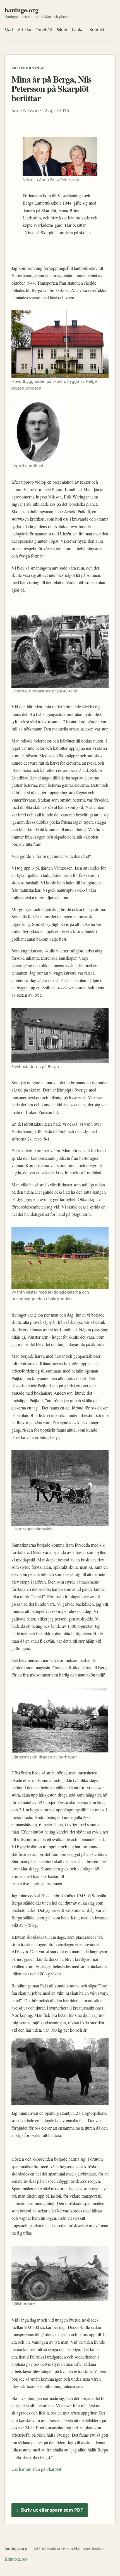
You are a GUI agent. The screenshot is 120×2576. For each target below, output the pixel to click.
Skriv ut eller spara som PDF (50, 2510)
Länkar (79, 30)
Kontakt (97, 30)
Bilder (62, 30)
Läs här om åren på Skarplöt (36, 2469)
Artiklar (25, 30)
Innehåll (44, 30)
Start (9, 30)
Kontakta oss (16, 2559)
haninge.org (21, 10)
